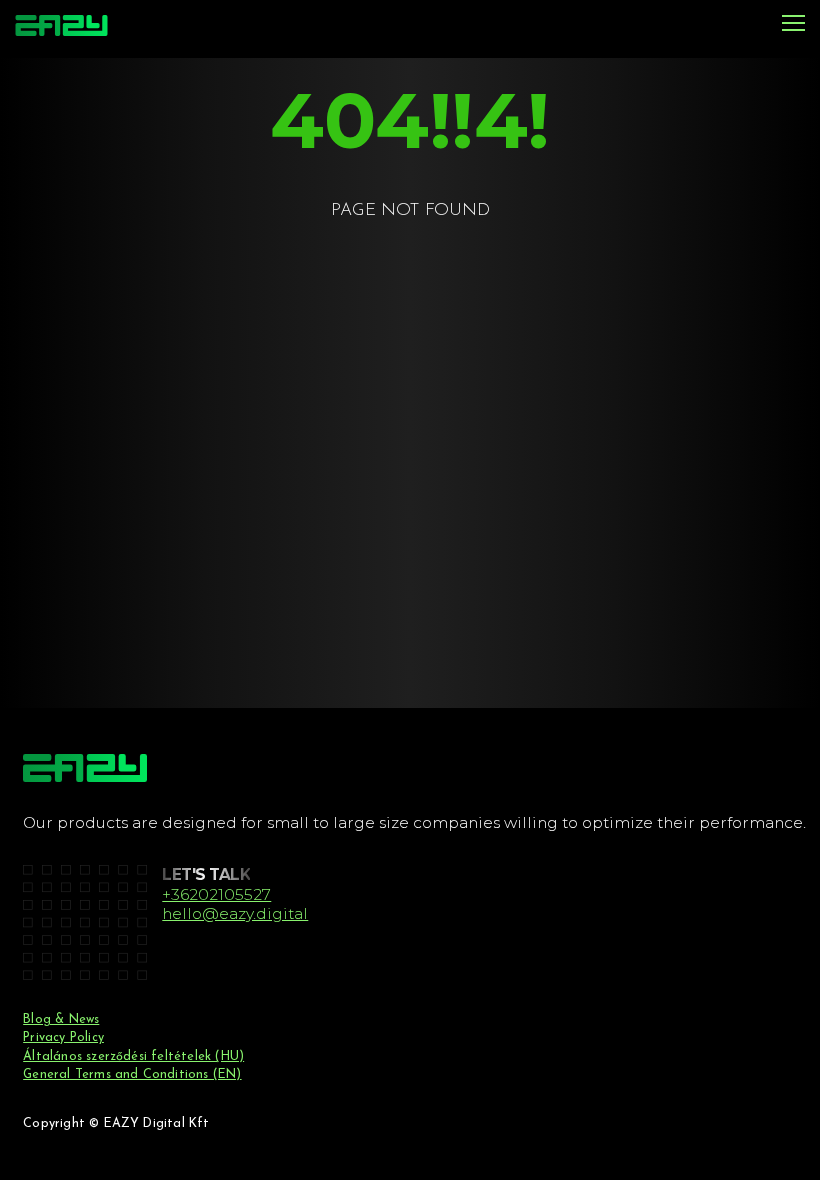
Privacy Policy (63, 1038)
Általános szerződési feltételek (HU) (133, 1057)
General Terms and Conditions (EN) (132, 1075)
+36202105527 (216, 894)
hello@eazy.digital (235, 913)
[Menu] (793, 25)
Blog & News (61, 1020)
